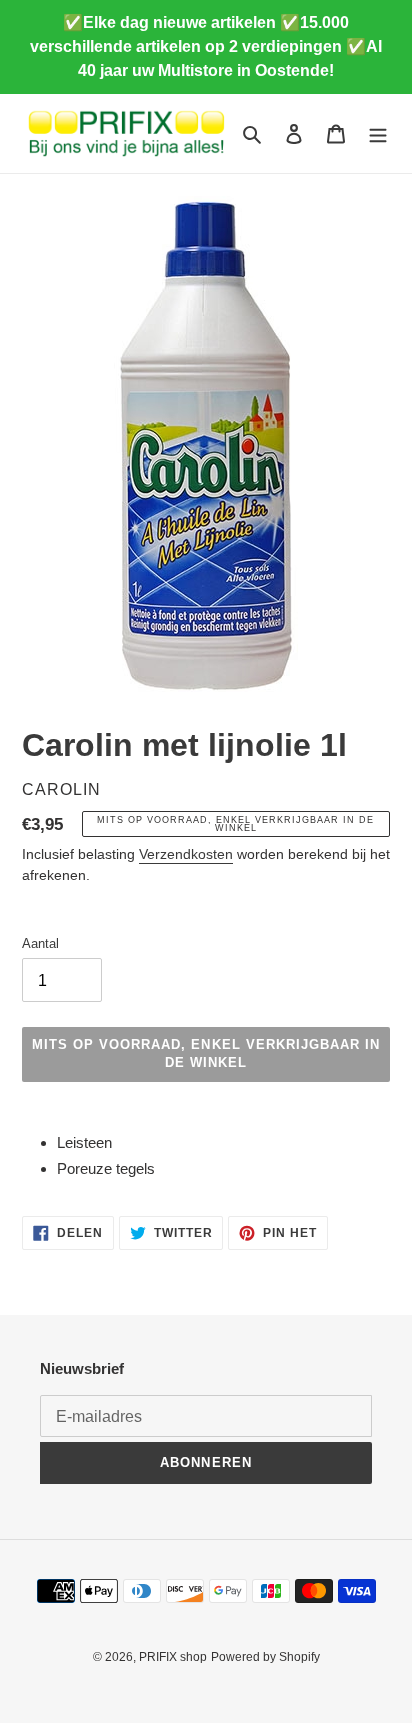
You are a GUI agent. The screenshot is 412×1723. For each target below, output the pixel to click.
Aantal (40, 943)
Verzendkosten (186, 854)
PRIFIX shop (173, 1657)
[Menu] (378, 133)
